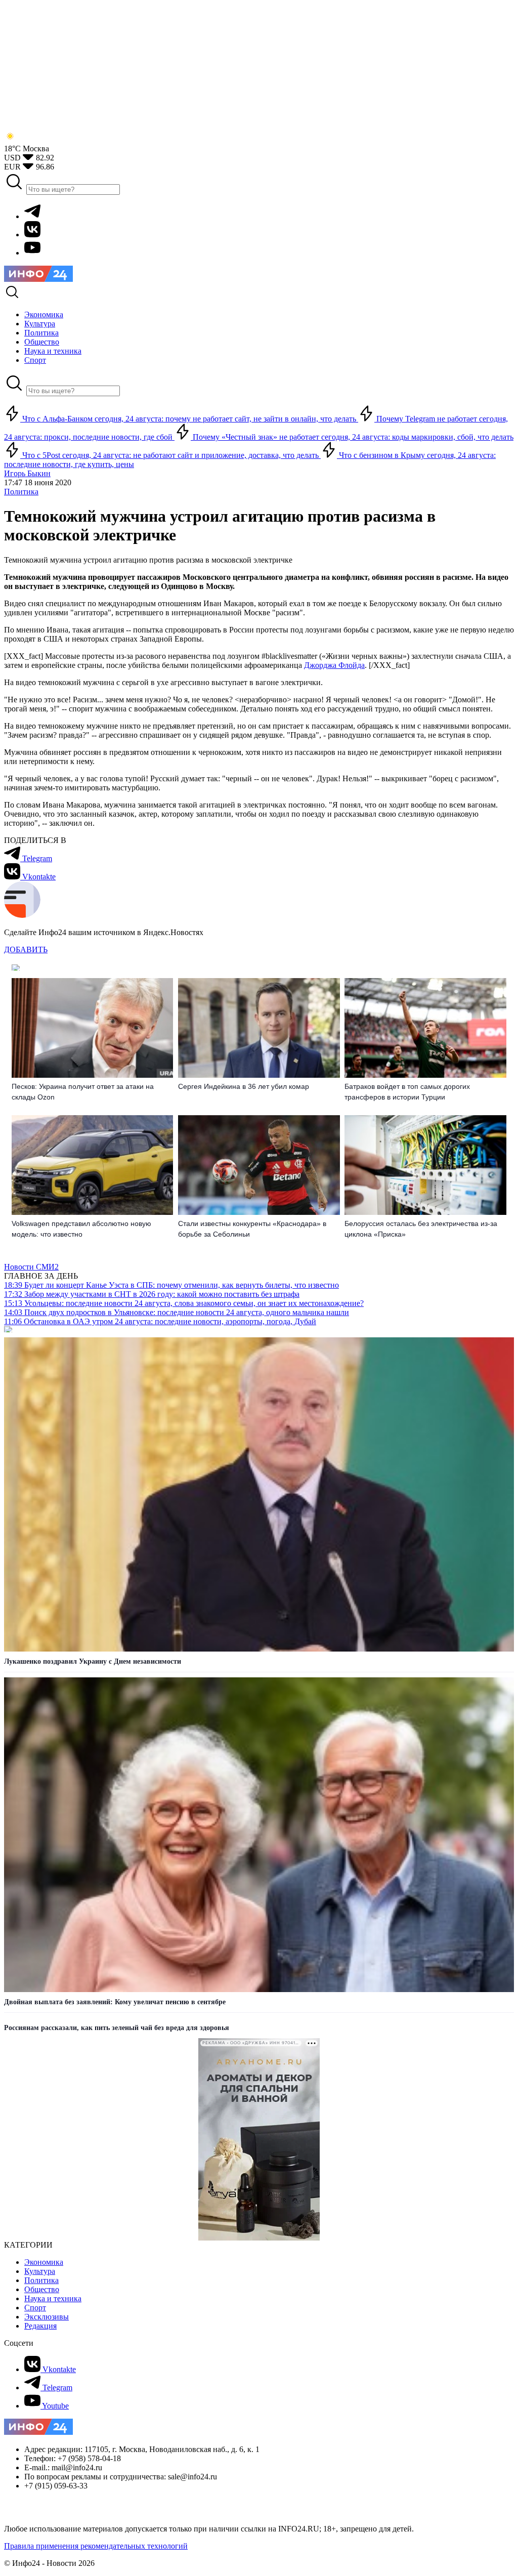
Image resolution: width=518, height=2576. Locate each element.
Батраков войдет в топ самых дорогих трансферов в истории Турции (407, 1092)
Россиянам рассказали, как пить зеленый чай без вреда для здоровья (117, 2028)
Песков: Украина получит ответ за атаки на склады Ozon (83, 1092)
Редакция (40, 2326)
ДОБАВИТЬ (26, 949)
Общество (42, 2289)
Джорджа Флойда (334, 665)
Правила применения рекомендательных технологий (96, 2546)
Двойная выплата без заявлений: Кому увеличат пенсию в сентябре (115, 2002)
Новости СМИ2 (31, 1267)
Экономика (44, 2262)
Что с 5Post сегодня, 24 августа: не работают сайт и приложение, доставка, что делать (170, 455)
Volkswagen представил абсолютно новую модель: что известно (81, 1229)
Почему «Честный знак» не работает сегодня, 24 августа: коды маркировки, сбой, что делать (352, 437)
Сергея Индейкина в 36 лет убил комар (244, 1086)
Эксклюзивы (47, 2317)
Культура (40, 2271)
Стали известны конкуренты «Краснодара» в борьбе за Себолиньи (252, 1229)
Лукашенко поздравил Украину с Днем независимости (93, 1661)
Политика (21, 492)
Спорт (35, 2308)
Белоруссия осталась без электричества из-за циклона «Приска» (421, 1229)
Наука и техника (53, 2298)
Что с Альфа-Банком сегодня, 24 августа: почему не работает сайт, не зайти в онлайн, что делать (189, 419)
